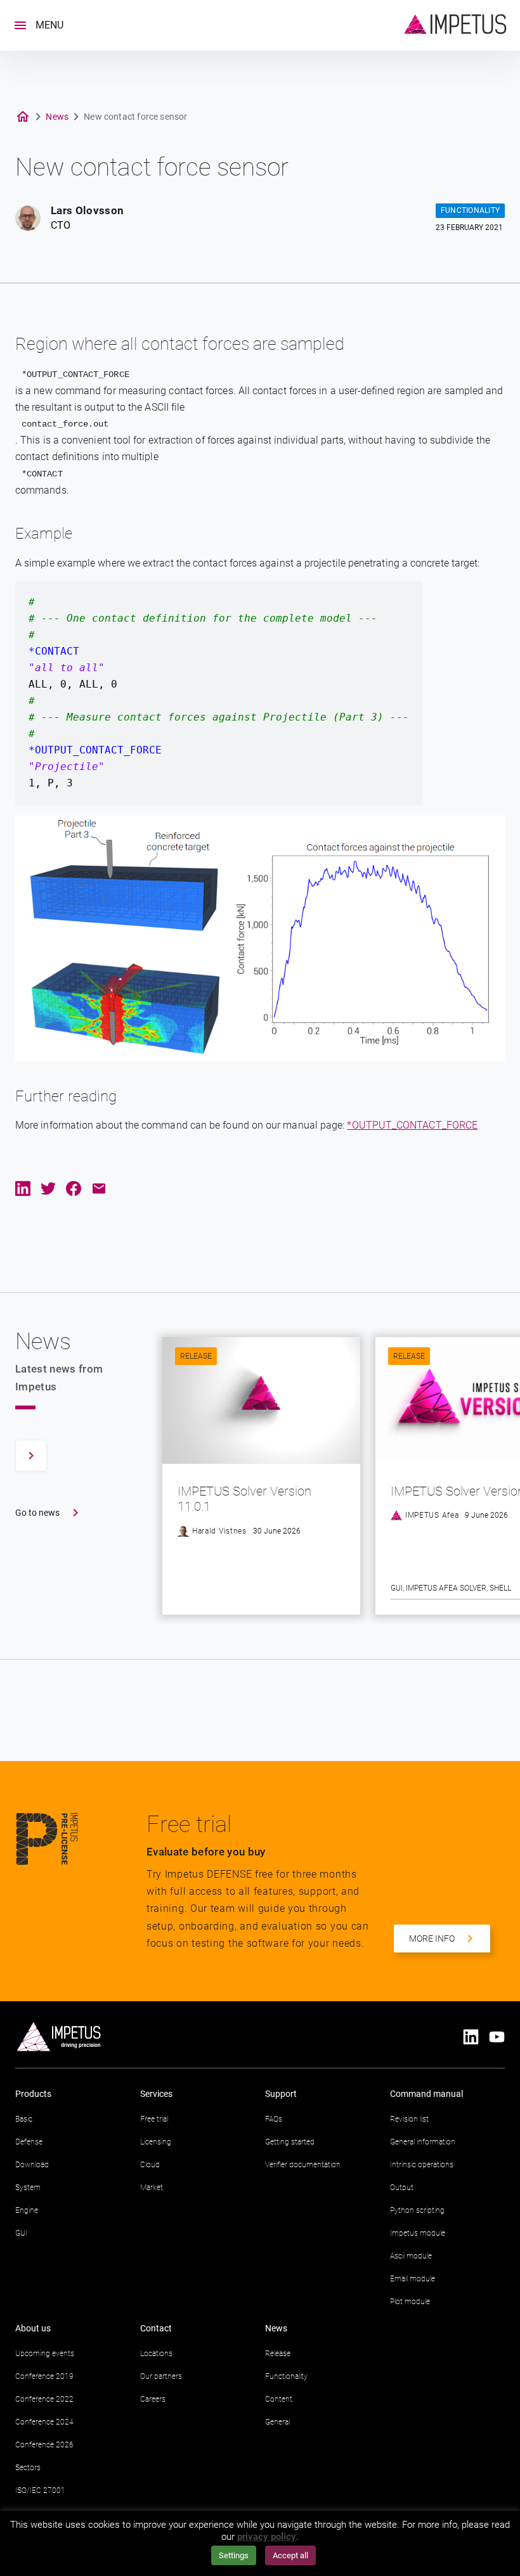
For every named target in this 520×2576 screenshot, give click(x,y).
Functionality (286, 2376)
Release (196, 1356)
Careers (153, 2399)
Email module (413, 2279)
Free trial (154, 2119)
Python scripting (417, 2210)
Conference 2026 (44, 2445)
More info (432, 1938)
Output (402, 2188)
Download (32, 2165)
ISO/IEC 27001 (40, 2490)
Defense (29, 2142)
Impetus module (418, 2233)
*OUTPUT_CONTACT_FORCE (412, 1125)
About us (33, 2328)
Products (33, 2094)
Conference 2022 (44, 2399)
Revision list (409, 2119)
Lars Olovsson (87, 210)
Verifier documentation (303, 2165)
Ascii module (411, 2256)
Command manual (426, 2094)
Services (156, 2094)
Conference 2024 (44, 2422)
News (57, 117)
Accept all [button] (290, 2555)
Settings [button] (234, 2555)
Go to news (37, 1513)
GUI (397, 1588)
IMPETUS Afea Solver (446, 1588)
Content (279, 2399)
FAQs (274, 2119)
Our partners (161, 2376)
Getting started (290, 2142)
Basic (24, 2119)
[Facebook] (74, 1191)
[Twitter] (48, 1191)
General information (423, 2142)
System (28, 2188)
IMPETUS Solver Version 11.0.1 (244, 1499)
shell (500, 1588)
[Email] (99, 1191)
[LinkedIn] (23, 1191)
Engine (27, 2210)
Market (152, 2188)
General (277, 2422)
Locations (156, 2354)
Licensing (156, 2142)
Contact (156, 2328)
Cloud (150, 2165)
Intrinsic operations (422, 2165)
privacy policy (267, 2537)
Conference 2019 (44, 2376)
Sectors (28, 2468)
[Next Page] (31, 1456)
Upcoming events (45, 2354)
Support (281, 2094)
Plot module (410, 2302)
